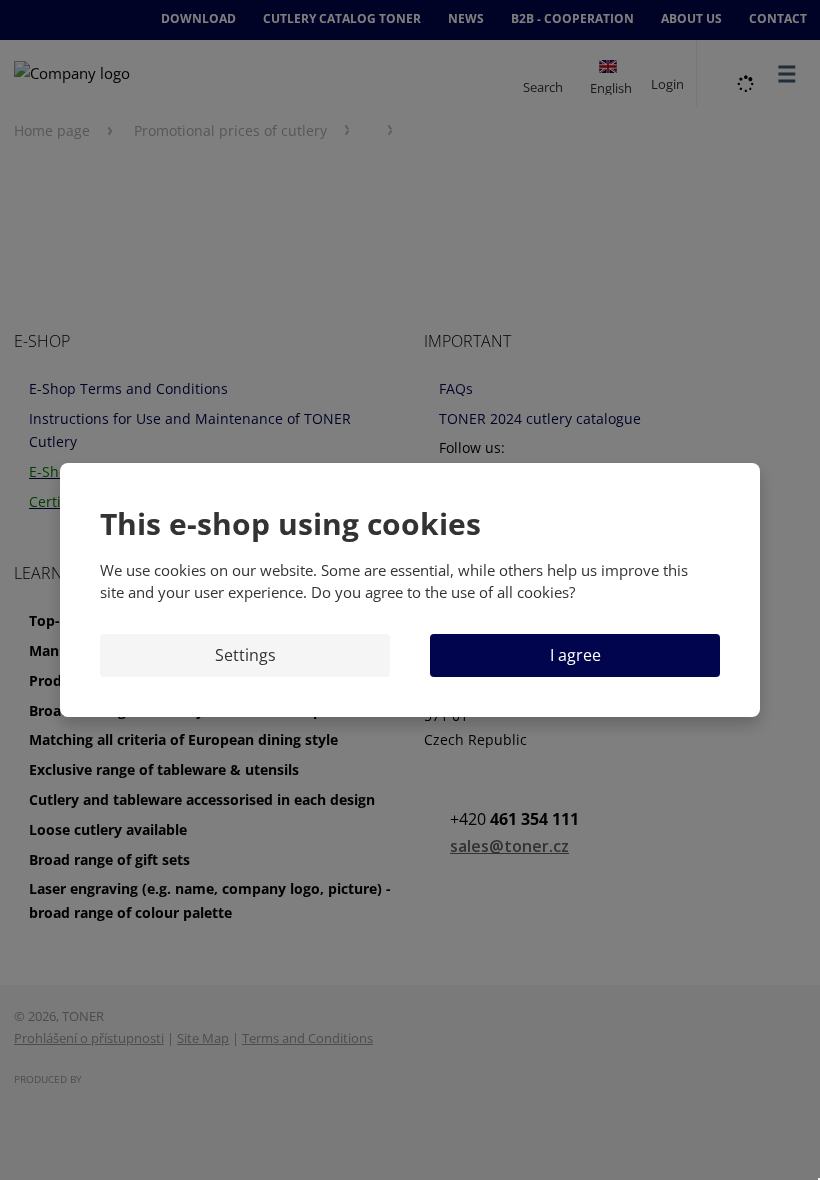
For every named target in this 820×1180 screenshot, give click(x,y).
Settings (245, 655)
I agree (575, 655)
